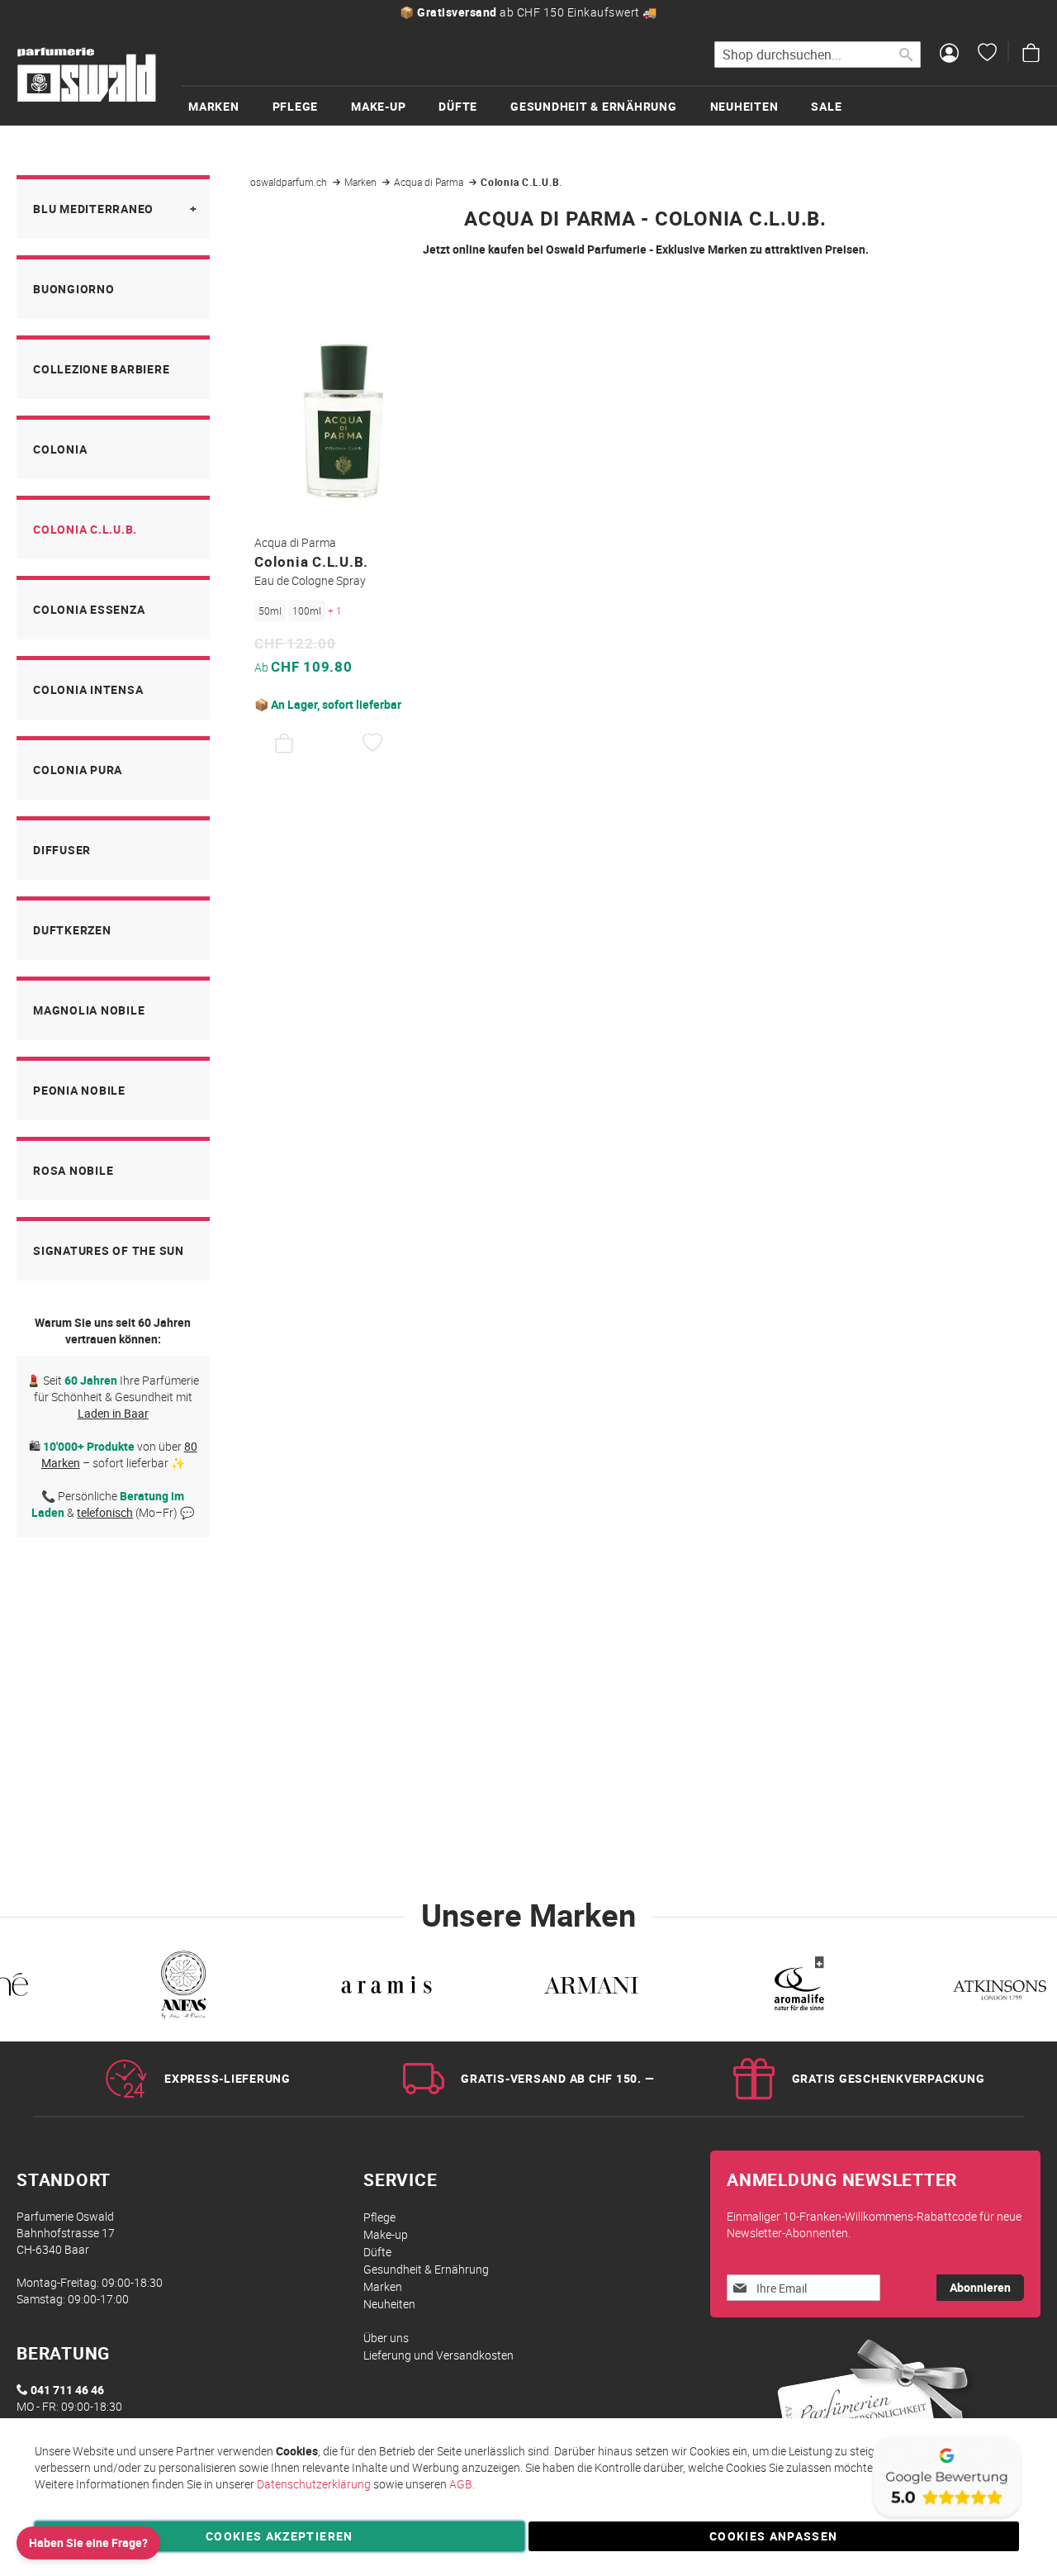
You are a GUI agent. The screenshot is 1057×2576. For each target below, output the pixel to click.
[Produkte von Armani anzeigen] (591, 1988)
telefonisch (105, 1512)
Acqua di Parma (430, 182)
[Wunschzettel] (987, 55)
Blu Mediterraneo (93, 209)
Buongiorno (74, 289)
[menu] (619, 105)
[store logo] (87, 75)
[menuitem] (230, 106)
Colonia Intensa (88, 689)
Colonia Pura (78, 770)
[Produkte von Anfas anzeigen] (182, 1988)
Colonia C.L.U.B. (85, 529)
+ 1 (335, 611)
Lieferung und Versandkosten (438, 2355)
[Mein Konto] (949, 55)
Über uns (386, 2338)
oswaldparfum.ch (290, 182)
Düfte (377, 2252)
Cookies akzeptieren (280, 2536)
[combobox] (818, 55)
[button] (373, 744)
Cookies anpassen (774, 2536)
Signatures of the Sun (109, 1250)
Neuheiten (389, 2304)
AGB (461, 2484)
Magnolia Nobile (89, 1010)
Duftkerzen (72, 930)
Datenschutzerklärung (314, 2484)
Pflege (379, 2217)
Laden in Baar (113, 1413)
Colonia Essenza (89, 609)
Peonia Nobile (79, 1090)
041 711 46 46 (67, 2390)
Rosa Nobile (73, 1170)
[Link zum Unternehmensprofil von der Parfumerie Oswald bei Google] (946, 2518)
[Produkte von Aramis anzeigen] (386, 1988)
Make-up (386, 2234)
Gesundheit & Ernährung (426, 2269)
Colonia (60, 449)
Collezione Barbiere (101, 369)
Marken (362, 182)
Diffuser (62, 850)
